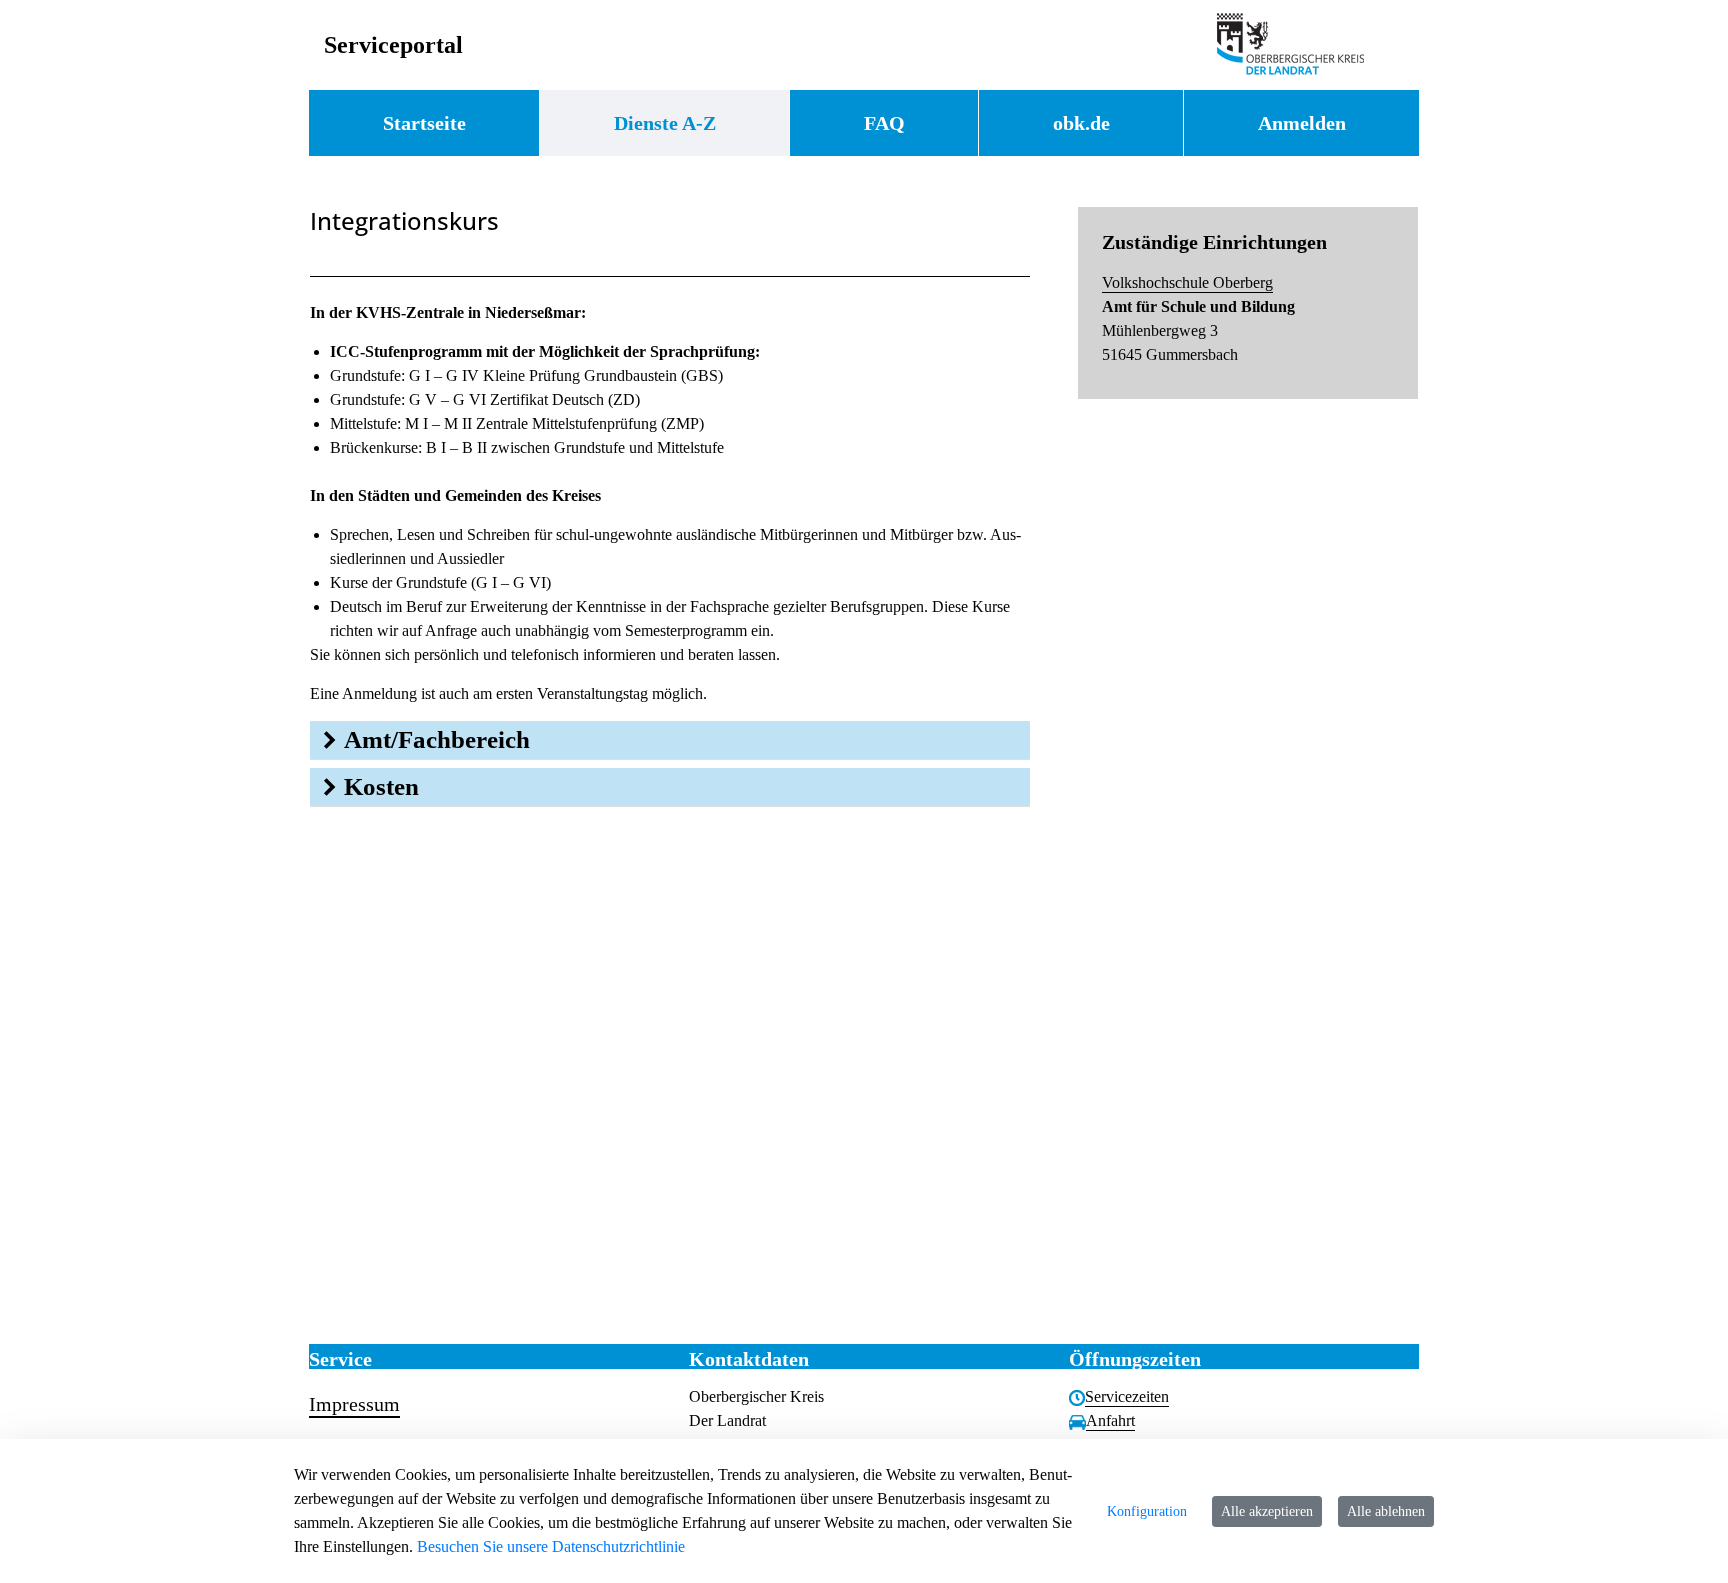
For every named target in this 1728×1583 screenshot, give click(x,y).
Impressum (354, 1404)
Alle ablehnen (1386, 1511)
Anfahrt (1110, 1420)
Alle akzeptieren (1267, 1511)
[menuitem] (424, 123)
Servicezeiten (1127, 1396)
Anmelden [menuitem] (1302, 123)
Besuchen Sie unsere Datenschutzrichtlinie (551, 1546)
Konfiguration (1147, 1511)
